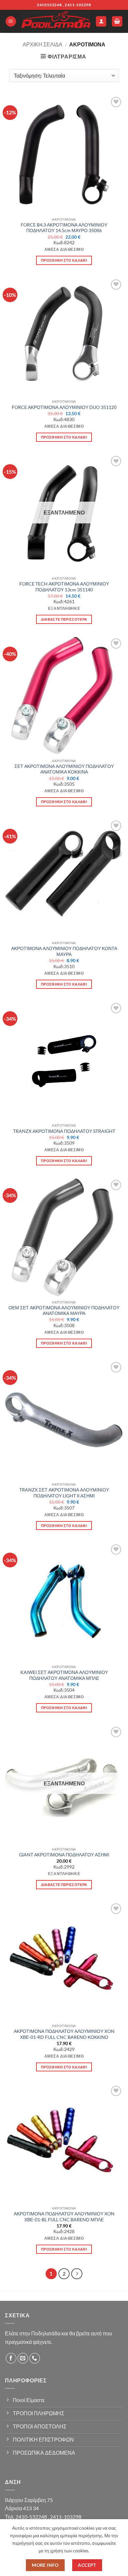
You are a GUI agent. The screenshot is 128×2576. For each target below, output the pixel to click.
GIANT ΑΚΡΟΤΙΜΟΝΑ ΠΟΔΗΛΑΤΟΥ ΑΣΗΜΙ (64, 1855)
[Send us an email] (23, 2358)
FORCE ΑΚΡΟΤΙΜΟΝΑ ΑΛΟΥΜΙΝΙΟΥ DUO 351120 (64, 407)
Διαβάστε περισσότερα (64, 619)
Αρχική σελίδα (43, 44)
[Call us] (35, 2358)
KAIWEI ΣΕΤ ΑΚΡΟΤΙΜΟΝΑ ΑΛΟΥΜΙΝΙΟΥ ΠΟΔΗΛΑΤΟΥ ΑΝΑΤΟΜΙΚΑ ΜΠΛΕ (64, 1675)
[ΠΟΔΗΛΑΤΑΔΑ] (56, 22)
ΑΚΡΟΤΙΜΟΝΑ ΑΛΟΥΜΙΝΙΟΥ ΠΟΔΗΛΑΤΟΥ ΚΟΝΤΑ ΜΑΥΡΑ (64, 951)
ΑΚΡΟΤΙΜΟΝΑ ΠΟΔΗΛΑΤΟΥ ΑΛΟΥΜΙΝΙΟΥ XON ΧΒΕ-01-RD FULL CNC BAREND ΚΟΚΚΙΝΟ (64, 2034)
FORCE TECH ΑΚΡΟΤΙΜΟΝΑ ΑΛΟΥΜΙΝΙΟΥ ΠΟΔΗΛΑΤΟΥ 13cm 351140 (64, 587)
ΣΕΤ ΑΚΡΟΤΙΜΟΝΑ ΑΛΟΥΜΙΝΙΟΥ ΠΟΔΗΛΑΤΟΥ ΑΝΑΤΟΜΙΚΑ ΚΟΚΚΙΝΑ (64, 769)
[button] (11, 22)
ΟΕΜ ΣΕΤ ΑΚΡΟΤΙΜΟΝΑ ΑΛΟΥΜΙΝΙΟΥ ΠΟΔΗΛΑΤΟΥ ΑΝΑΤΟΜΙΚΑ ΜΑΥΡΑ (64, 1311)
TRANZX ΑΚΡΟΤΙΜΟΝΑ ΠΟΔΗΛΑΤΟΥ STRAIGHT (64, 1131)
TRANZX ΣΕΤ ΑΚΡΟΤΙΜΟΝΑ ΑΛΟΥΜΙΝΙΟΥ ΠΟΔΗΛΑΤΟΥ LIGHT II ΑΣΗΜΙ (64, 1493)
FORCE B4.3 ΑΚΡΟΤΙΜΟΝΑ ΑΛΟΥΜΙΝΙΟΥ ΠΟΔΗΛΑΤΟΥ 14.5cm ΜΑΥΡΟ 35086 (64, 228)
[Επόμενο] (77, 2274)
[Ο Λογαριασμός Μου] (101, 22)
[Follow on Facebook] (11, 2358)
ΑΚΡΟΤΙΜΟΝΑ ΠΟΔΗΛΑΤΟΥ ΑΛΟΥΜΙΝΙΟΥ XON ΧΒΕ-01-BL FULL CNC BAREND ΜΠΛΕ (64, 2217)
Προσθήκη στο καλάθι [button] (64, 260)
